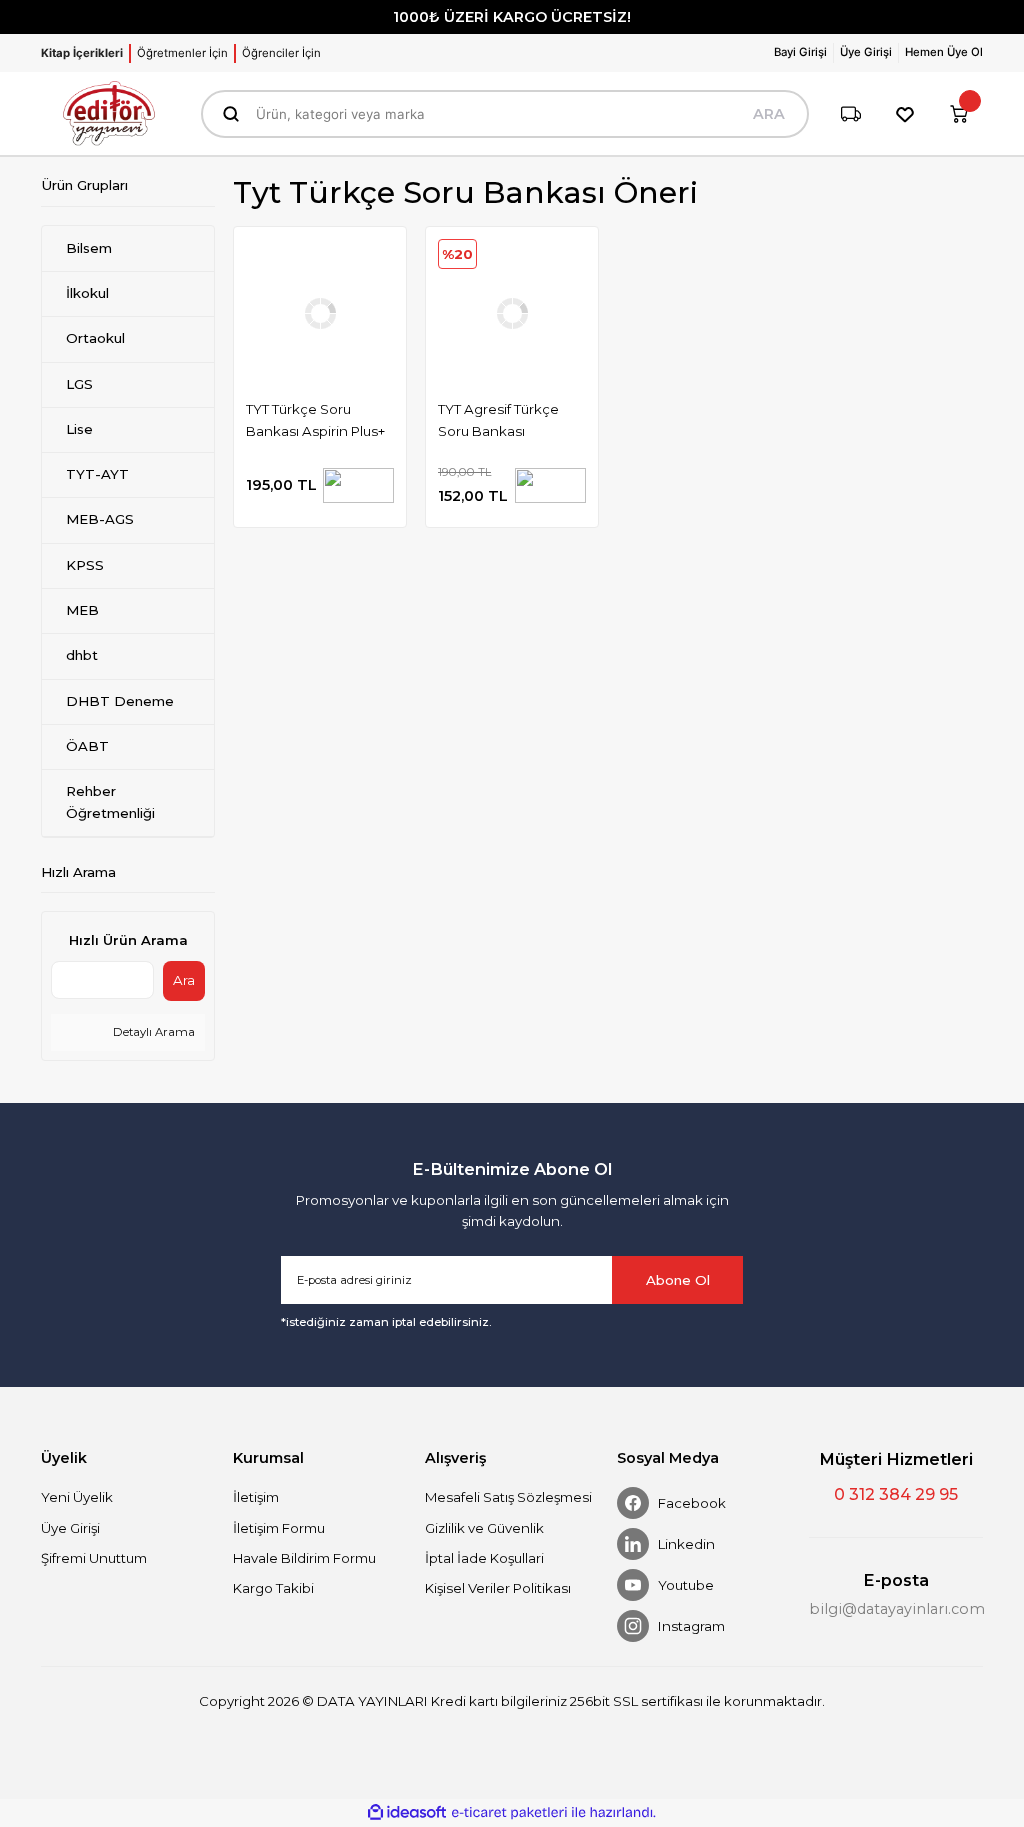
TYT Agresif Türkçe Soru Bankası (498, 419)
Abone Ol (678, 1280)
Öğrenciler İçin (281, 53)
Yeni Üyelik (77, 1497)
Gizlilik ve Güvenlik (484, 1528)
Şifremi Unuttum (94, 1558)
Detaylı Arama (152, 1032)
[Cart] (959, 114)
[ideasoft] (407, 1813)
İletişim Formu (279, 1528)
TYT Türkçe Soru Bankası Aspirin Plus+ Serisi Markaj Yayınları (316, 422)
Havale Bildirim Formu (304, 1558)
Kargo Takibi (273, 1588)
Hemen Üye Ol (944, 52)
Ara (184, 980)
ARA (769, 114)
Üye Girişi (70, 1528)
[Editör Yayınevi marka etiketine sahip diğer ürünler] (550, 485)
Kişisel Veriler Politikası (498, 1588)
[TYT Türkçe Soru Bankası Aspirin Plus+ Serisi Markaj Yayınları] (320, 313)
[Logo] (109, 113)
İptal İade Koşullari (484, 1558)
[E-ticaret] (509, 1812)
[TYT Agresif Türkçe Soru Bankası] (512, 313)
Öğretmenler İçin (182, 53)
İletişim (256, 1497)
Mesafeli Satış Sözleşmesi (508, 1497)
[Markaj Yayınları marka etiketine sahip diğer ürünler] (358, 485)
